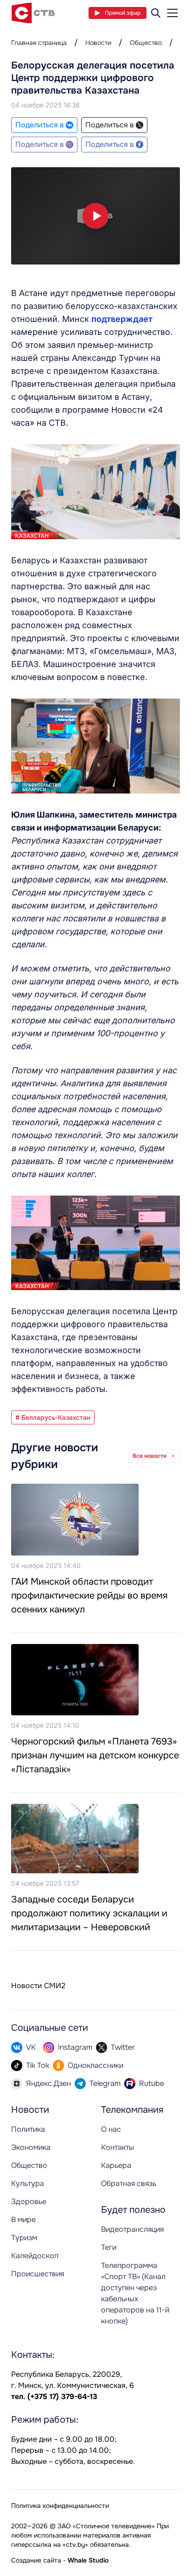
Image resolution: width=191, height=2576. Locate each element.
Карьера (116, 2165)
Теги (109, 2247)
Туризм (24, 2238)
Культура (28, 2183)
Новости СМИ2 (38, 1986)
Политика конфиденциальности (60, 2506)
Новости (98, 43)
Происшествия (38, 2274)
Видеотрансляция (132, 2229)
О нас (111, 2129)
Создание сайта (36, 2560)
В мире (23, 2220)
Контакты (118, 2147)
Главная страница (39, 43)
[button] (95, 216)
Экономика (31, 2147)
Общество (146, 43)
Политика (28, 2129)
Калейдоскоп (35, 2256)
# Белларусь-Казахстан (53, 1417)
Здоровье (29, 2201)
